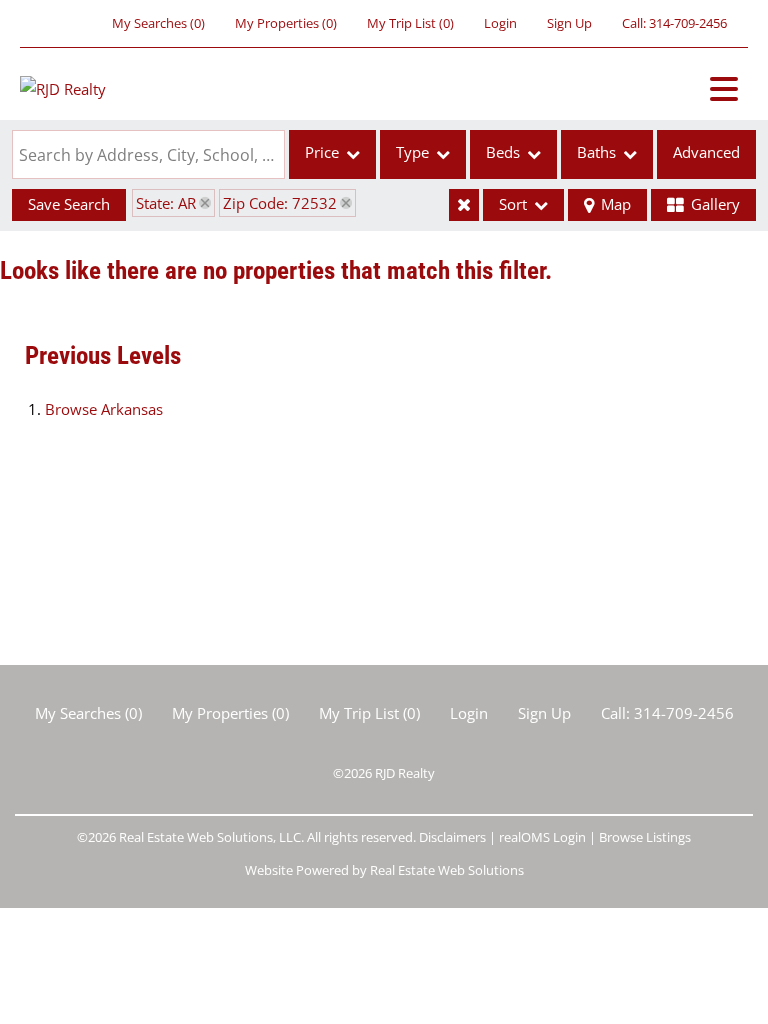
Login (500, 23)
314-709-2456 (688, 23)
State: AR (166, 203)
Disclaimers (452, 837)
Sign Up (569, 23)
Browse (104, 409)
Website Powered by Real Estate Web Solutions (384, 870)
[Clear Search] (464, 205)
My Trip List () (410, 23)
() (158, 23)
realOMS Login (542, 837)
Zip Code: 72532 (280, 203)
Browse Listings (645, 837)
